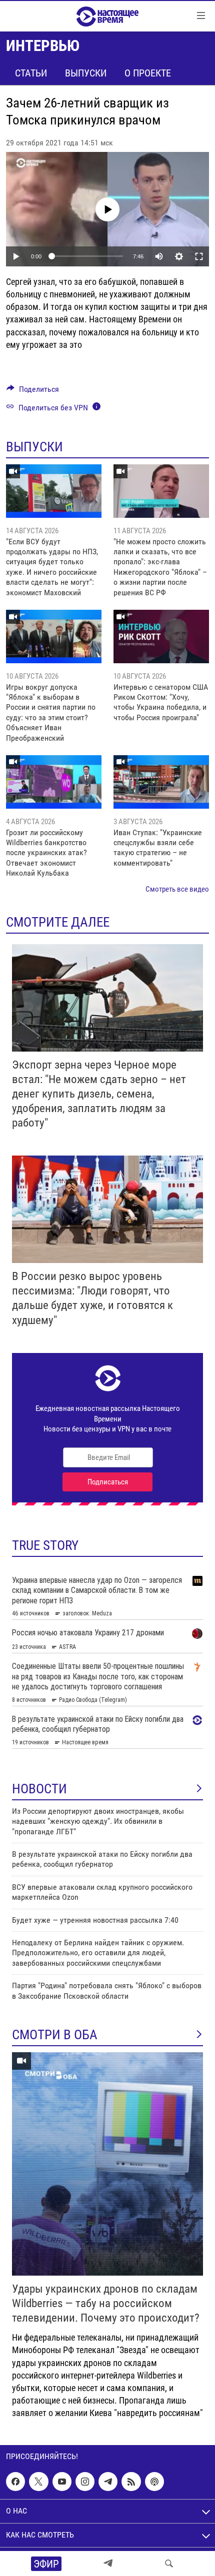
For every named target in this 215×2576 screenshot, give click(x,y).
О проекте (148, 73)
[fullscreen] (199, 256)
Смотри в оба (55, 2035)
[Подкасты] (154, 2482)
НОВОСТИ (39, 1789)
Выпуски (86, 73)
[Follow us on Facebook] (15, 2482)
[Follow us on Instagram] (85, 2482)
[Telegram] (108, 2564)
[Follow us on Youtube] (62, 2482)
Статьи (31, 73)
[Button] (33, 392)
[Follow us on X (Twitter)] (38, 2482)
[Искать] (169, 2564)
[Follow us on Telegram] (108, 2482)
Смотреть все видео (177, 889)
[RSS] (131, 2482)
